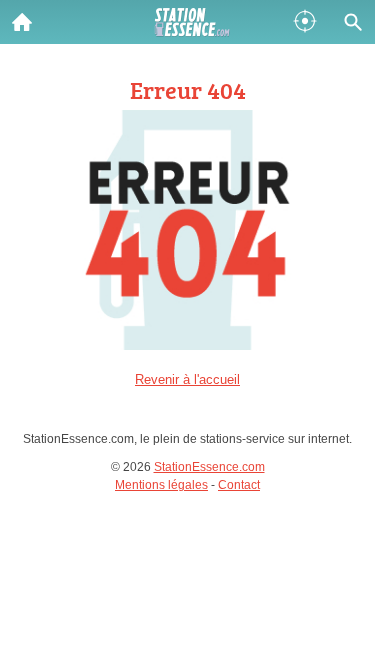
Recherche (353, 22)
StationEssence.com (209, 467)
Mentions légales (161, 485)
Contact (239, 485)
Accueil (22, 22)
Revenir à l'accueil (187, 379)
